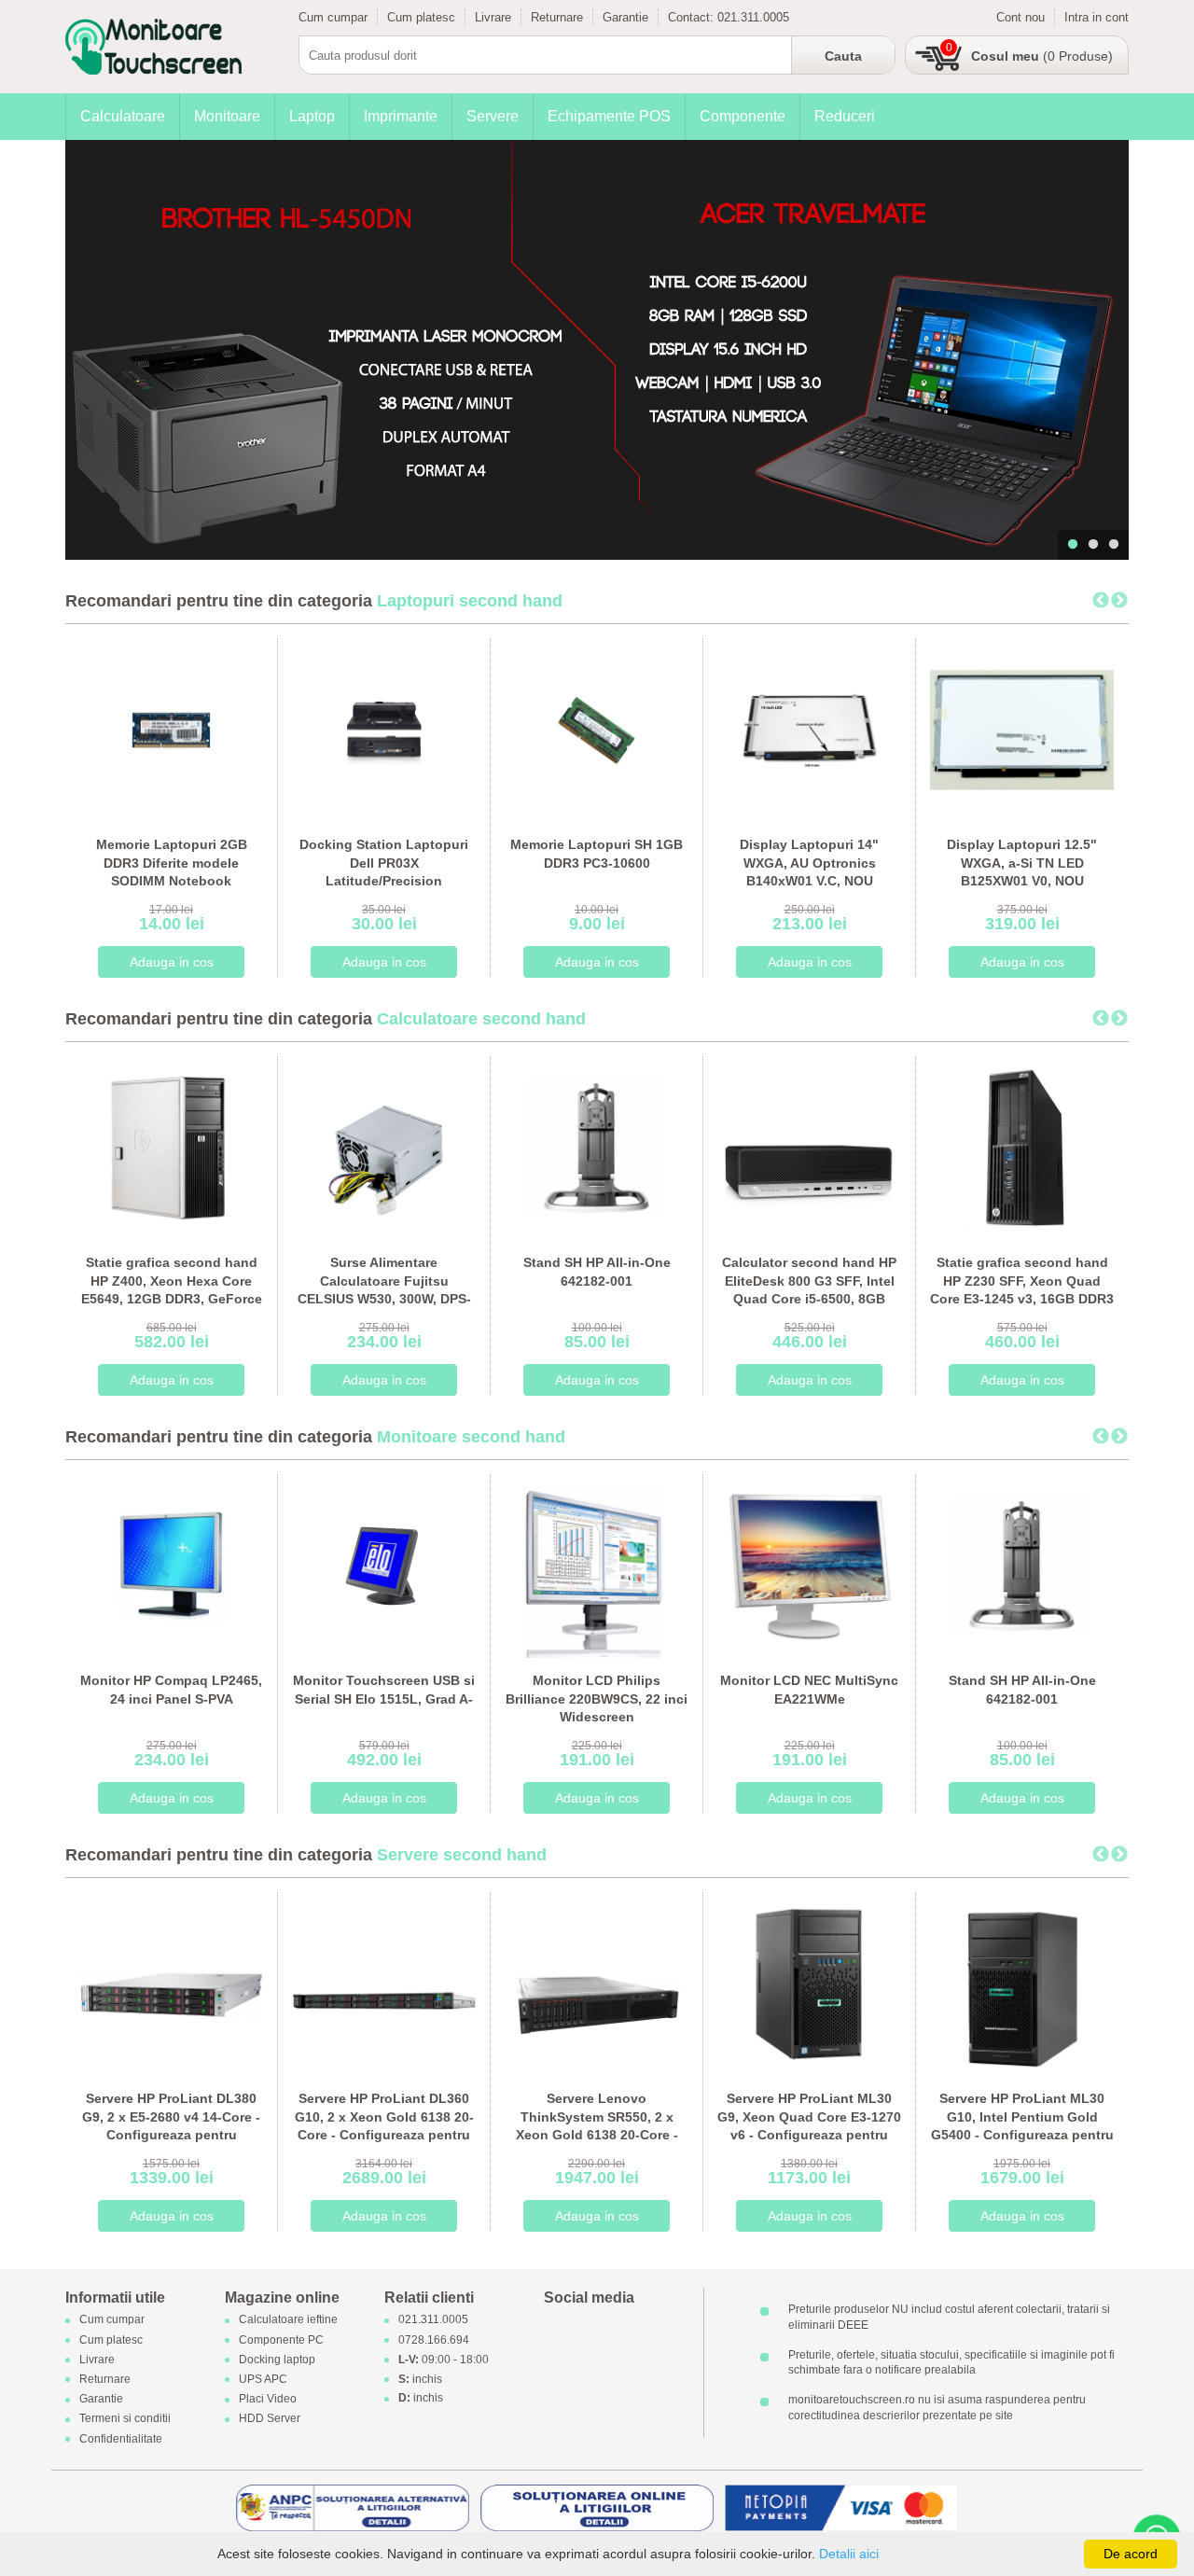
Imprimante (401, 116)
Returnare (557, 17)
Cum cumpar (333, 17)
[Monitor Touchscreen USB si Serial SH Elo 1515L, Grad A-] (384, 1565)
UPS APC (263, 2379)
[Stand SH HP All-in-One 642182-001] (597, 1147)
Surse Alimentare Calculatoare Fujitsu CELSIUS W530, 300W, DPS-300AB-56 (384, 1290)
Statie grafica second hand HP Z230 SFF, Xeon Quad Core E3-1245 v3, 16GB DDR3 (1022, 1281)
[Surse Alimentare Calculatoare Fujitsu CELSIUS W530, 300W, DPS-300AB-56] (384, 1147)
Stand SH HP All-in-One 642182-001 (597, 1272)
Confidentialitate (121, 2439)
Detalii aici (849, 2554)
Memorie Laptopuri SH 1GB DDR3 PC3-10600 (597, 854)
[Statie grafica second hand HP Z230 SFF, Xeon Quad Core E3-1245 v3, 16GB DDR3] (1022, 1147)
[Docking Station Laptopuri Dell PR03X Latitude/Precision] (384, 729)
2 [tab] (1093, 545)
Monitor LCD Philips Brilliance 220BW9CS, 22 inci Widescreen (597, 1699)
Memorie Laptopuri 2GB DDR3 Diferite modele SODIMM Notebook (172, 863)
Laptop (312, 116)
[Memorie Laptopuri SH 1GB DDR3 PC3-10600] (597, 729)
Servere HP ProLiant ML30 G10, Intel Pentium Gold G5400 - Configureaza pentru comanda (1022, 2126)
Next (1119, 601)
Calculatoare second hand (481, 1019)
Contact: (693, 17)
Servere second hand (462, 1855)
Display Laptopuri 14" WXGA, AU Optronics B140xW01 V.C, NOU (809, 863)
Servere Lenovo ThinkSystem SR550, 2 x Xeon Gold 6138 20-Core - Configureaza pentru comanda (597, 2135)
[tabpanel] (597, 350)
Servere (493, 116)
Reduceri (845, 116)
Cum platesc (421, 17)
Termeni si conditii (125, 2419)
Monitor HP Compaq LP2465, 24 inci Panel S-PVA (171, 1690)
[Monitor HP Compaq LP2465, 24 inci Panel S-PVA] (171, 1565)
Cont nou (1020, 17)
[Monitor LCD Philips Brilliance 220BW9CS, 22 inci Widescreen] (597, 1565)
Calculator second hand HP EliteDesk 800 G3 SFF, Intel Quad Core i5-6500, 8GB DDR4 (809, 1290)
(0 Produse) (1042, 56)
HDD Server (270, 2419)
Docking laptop (277, 2360)
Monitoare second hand (471, 1437)
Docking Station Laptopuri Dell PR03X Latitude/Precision (384, 863)
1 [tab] (1073, 545)
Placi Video (268, 2400)
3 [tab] (1114, 545)
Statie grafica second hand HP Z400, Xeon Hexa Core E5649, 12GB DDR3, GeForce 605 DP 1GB (172, 1290)
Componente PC (281, 2340)
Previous (1101, 601)
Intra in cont (1097, 17)
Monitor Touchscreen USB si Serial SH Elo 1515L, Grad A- (384, 1690)
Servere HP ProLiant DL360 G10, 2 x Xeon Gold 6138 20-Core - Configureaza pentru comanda (384, 2126)
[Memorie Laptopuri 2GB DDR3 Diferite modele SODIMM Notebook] (171, 729)
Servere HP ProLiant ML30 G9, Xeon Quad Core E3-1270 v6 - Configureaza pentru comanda (809, 2126)
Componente (743, 116)
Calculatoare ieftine (288, 2320)
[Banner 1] (597, 350)
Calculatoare (123, 116)
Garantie (625, 17)
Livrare (493, 17)
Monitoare (227, 116)
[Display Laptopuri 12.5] (1022, 729)
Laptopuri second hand (470, 601)
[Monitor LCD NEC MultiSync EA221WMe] (809, 1565)
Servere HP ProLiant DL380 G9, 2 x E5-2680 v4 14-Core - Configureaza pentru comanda (171, 2126)
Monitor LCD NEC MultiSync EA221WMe (809, 1690)
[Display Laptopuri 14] (809, 729)
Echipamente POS (609, 116)
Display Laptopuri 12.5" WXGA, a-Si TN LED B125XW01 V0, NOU (1022, 863)
